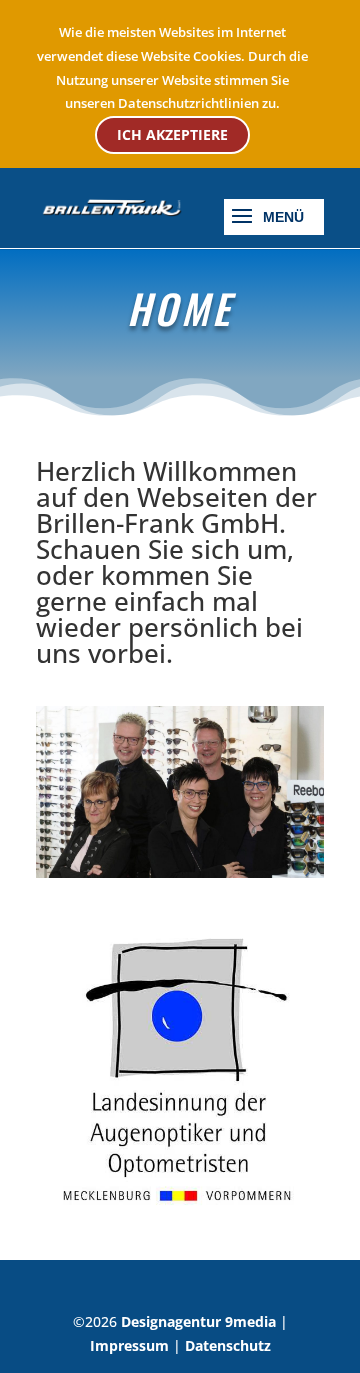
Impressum (129, 1345)
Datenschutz (228, 1345)
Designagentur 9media (198, 1321)
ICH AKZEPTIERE (172, 134)
